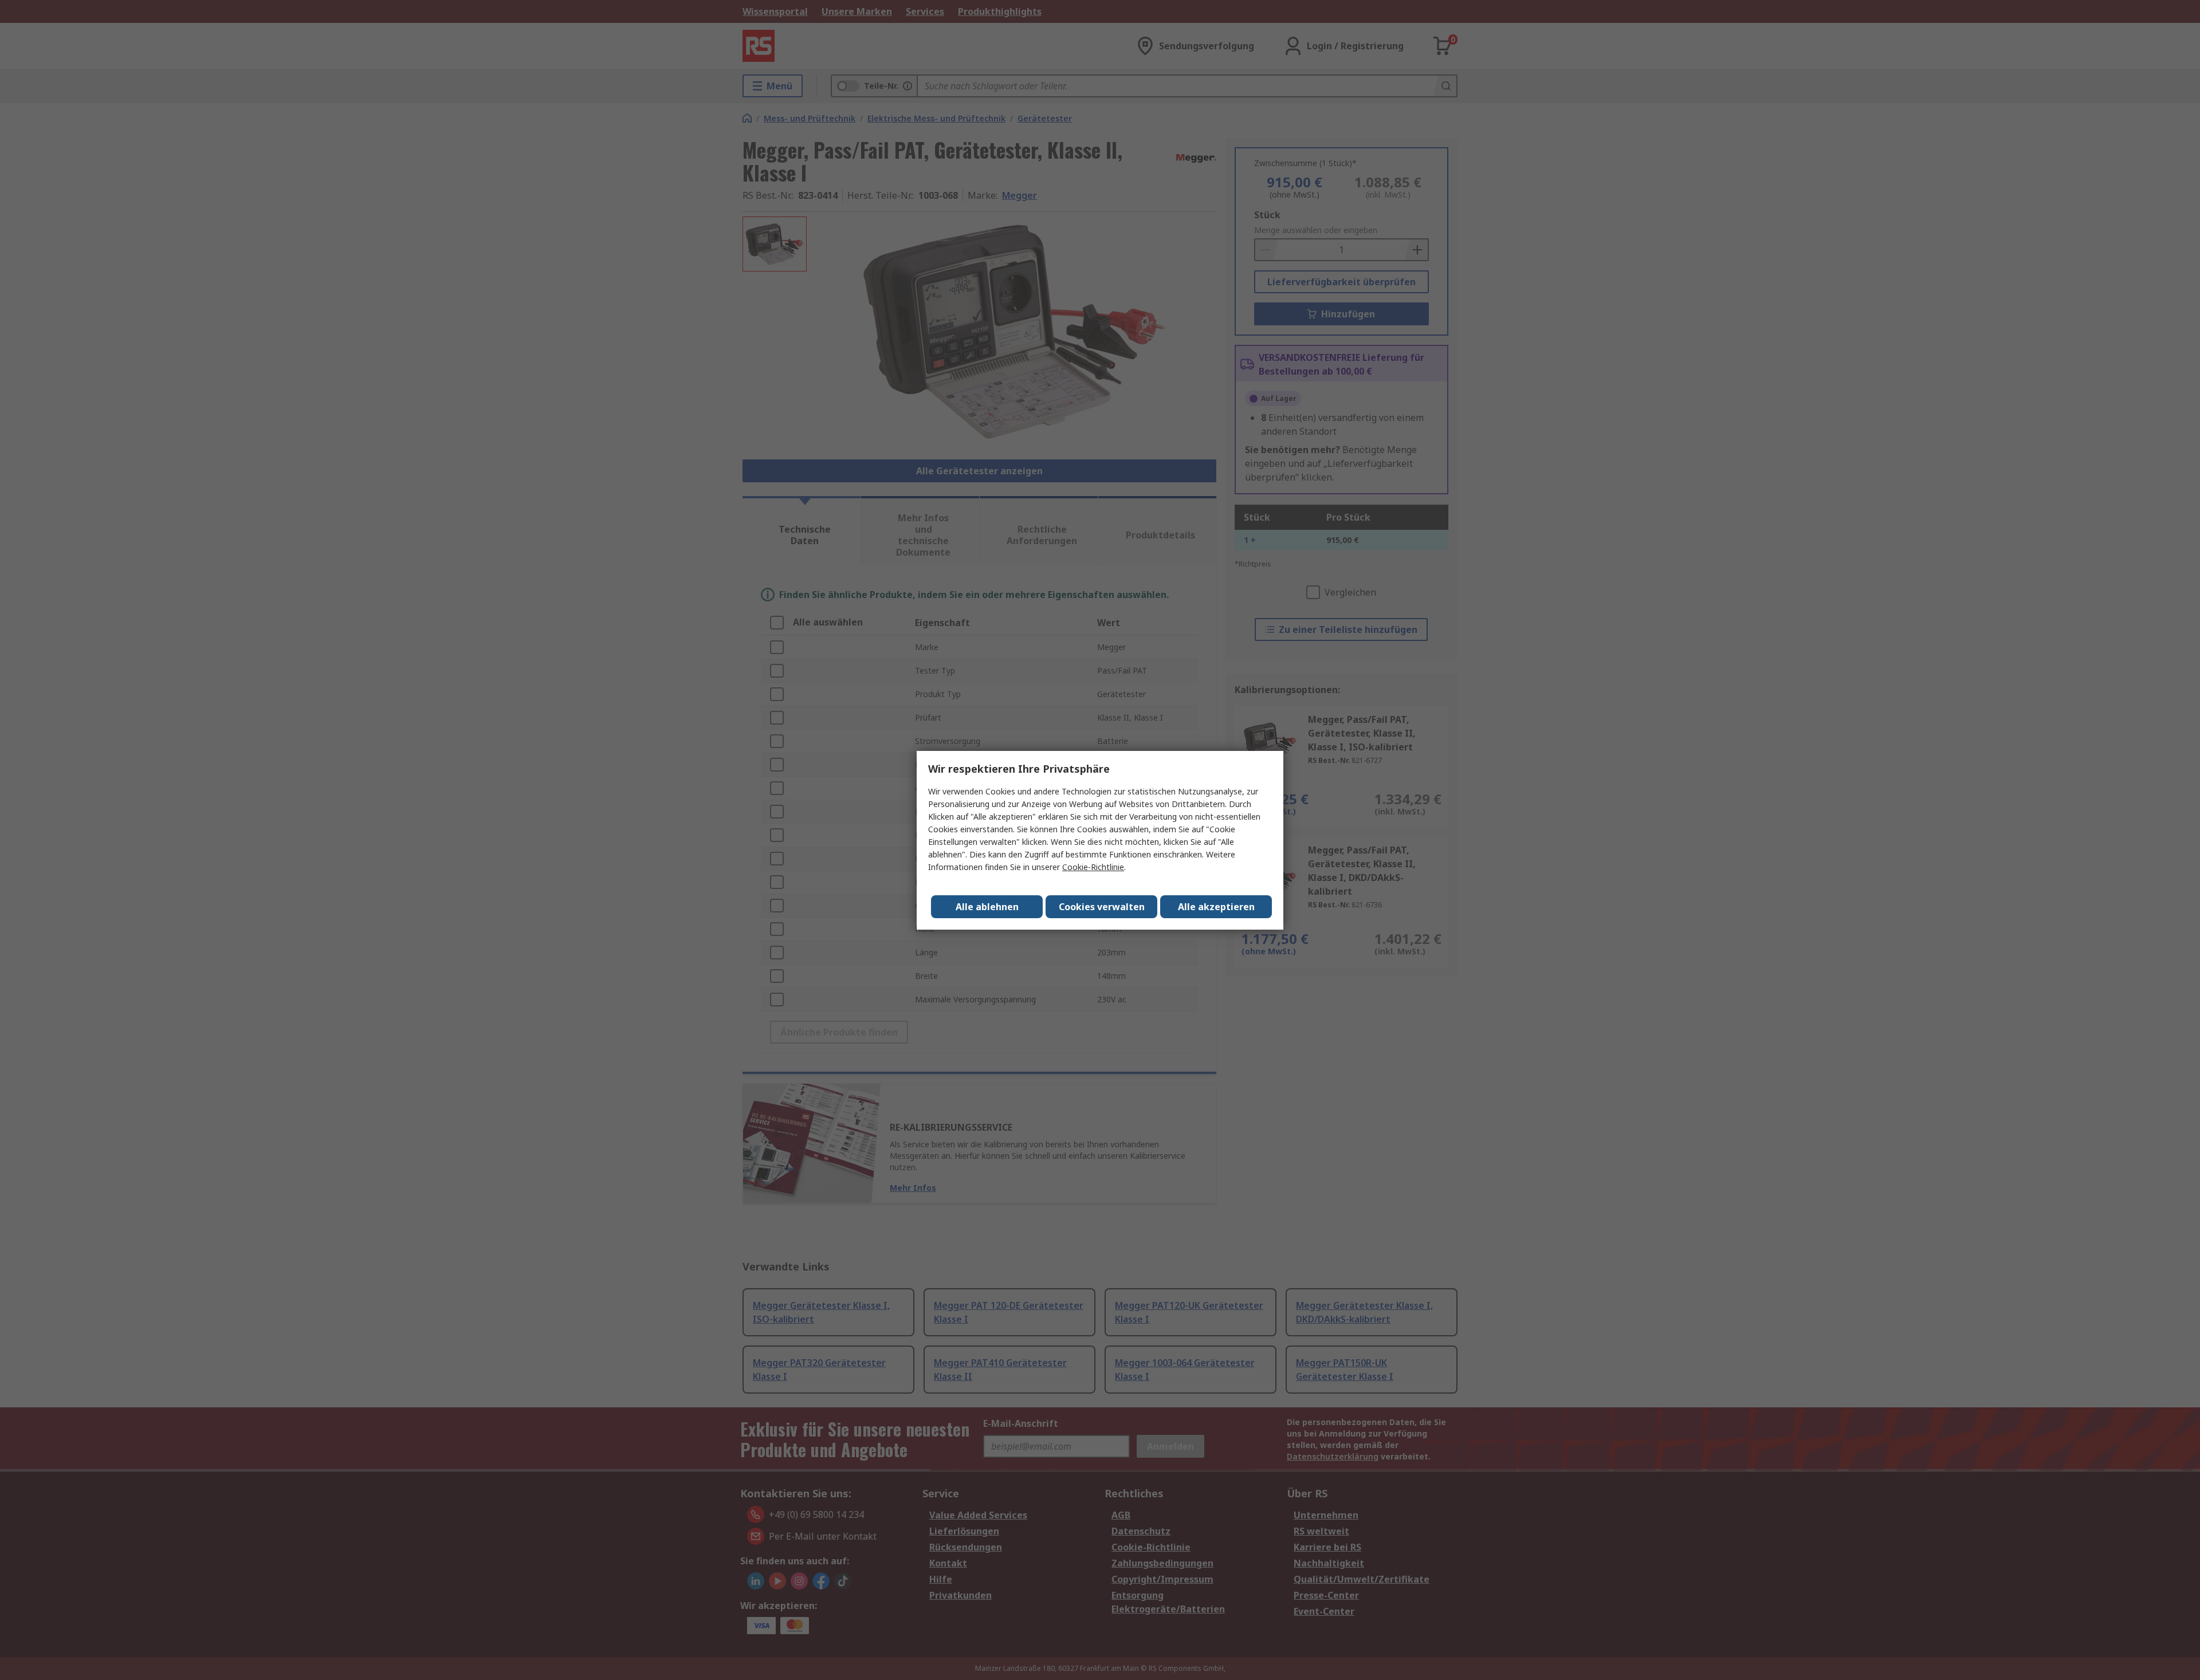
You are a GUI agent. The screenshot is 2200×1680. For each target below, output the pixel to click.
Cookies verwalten (1102, 907)
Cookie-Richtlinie (1093, 867)
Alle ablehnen (987, 907)
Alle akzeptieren (1216, 907)
